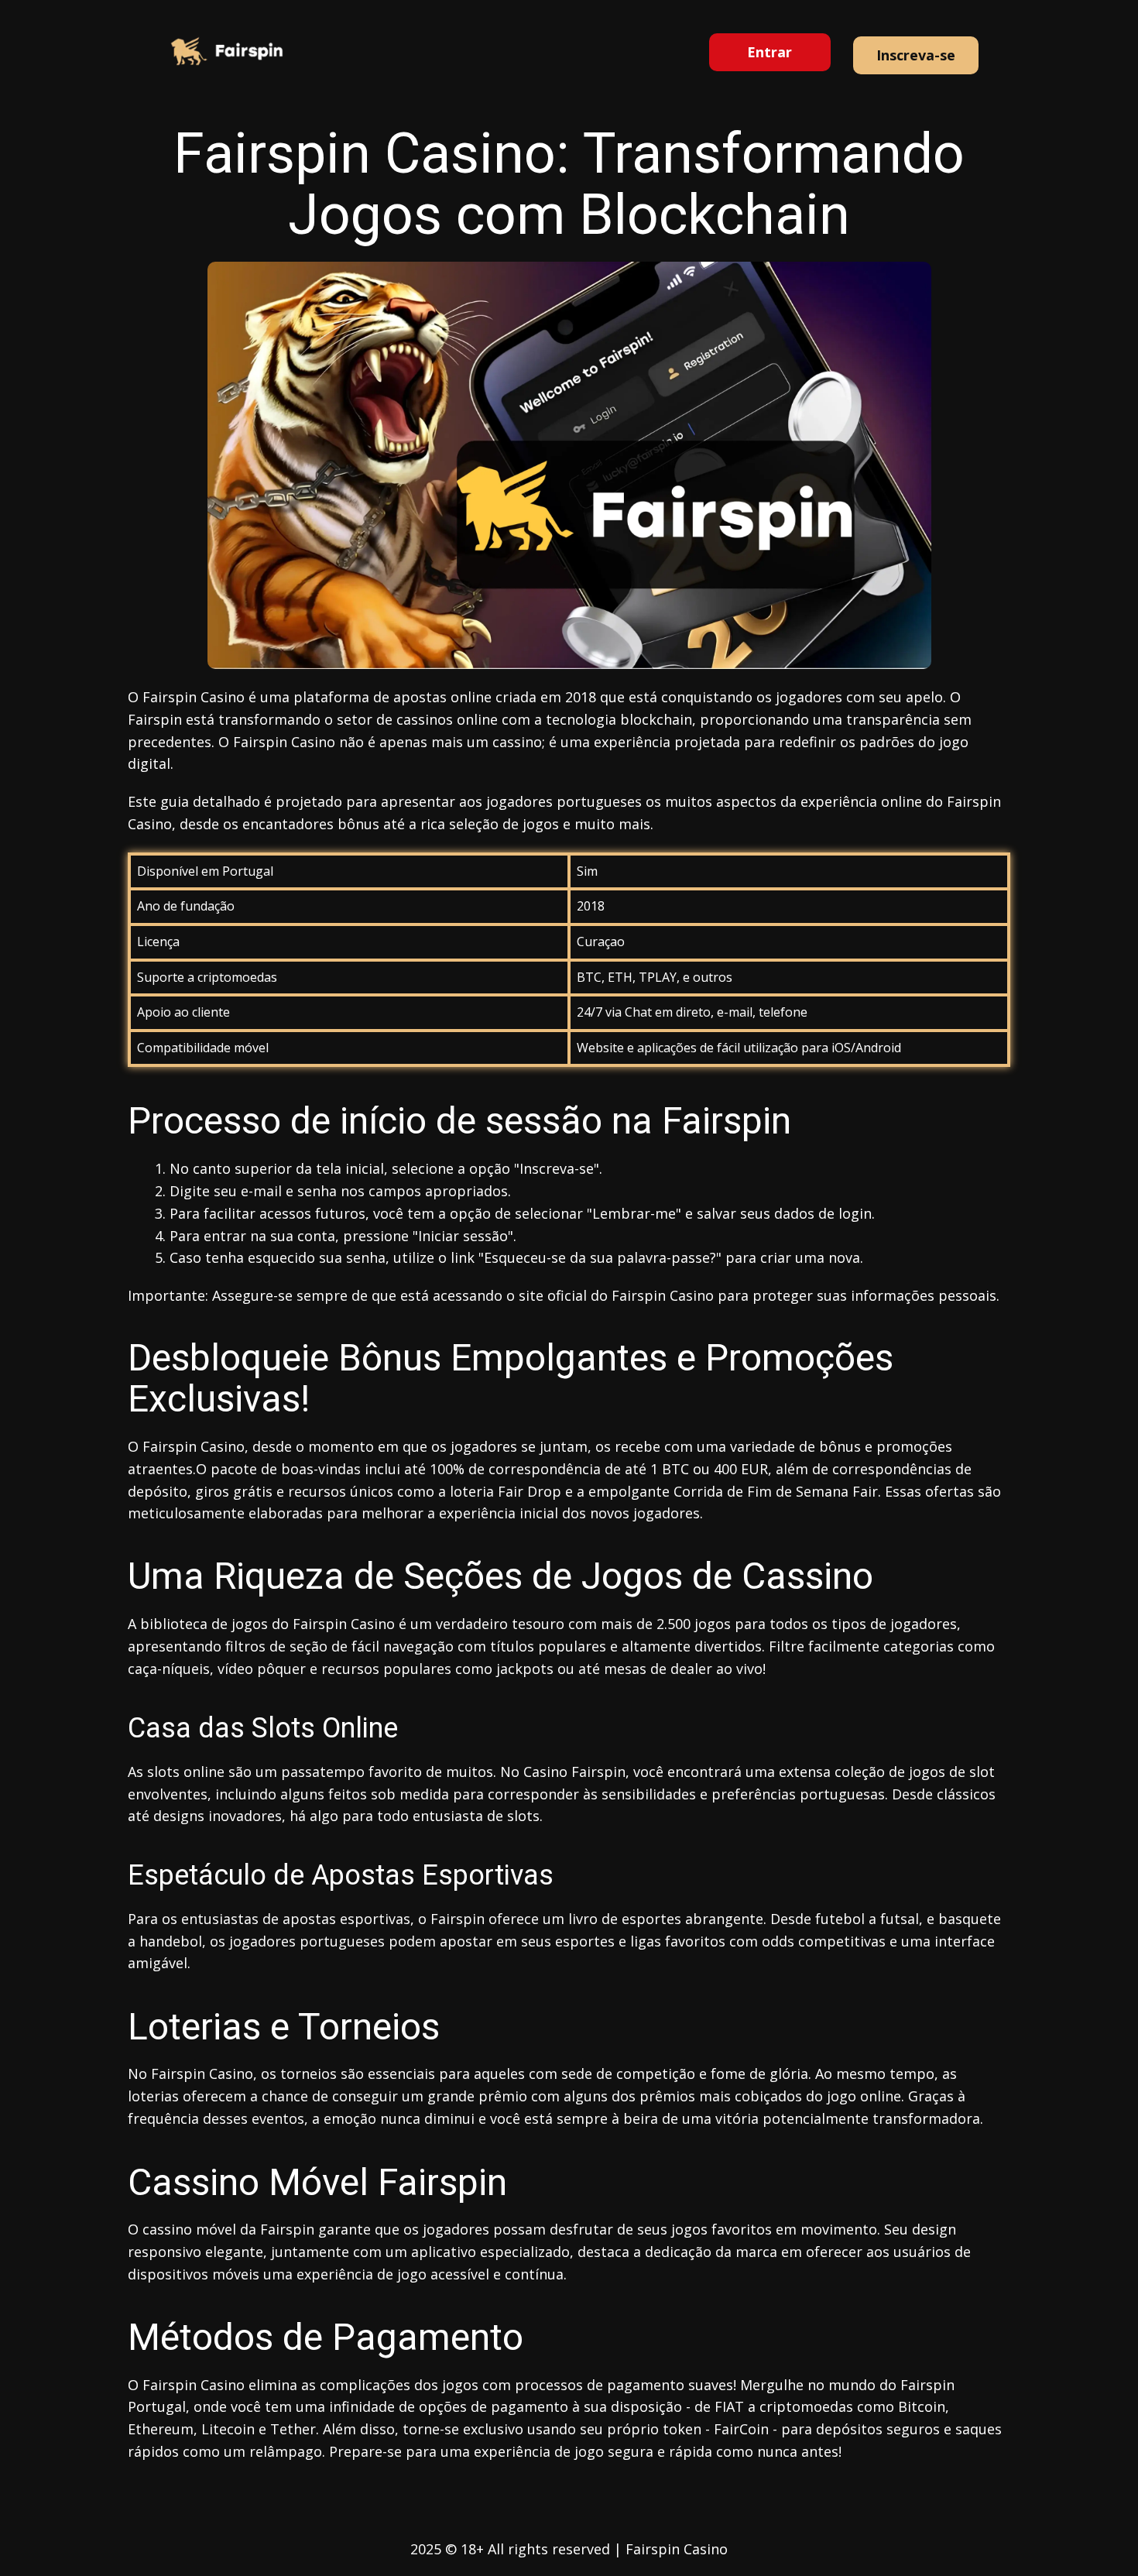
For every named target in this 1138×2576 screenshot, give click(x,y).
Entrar (770, 52)
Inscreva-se (916, 55)
